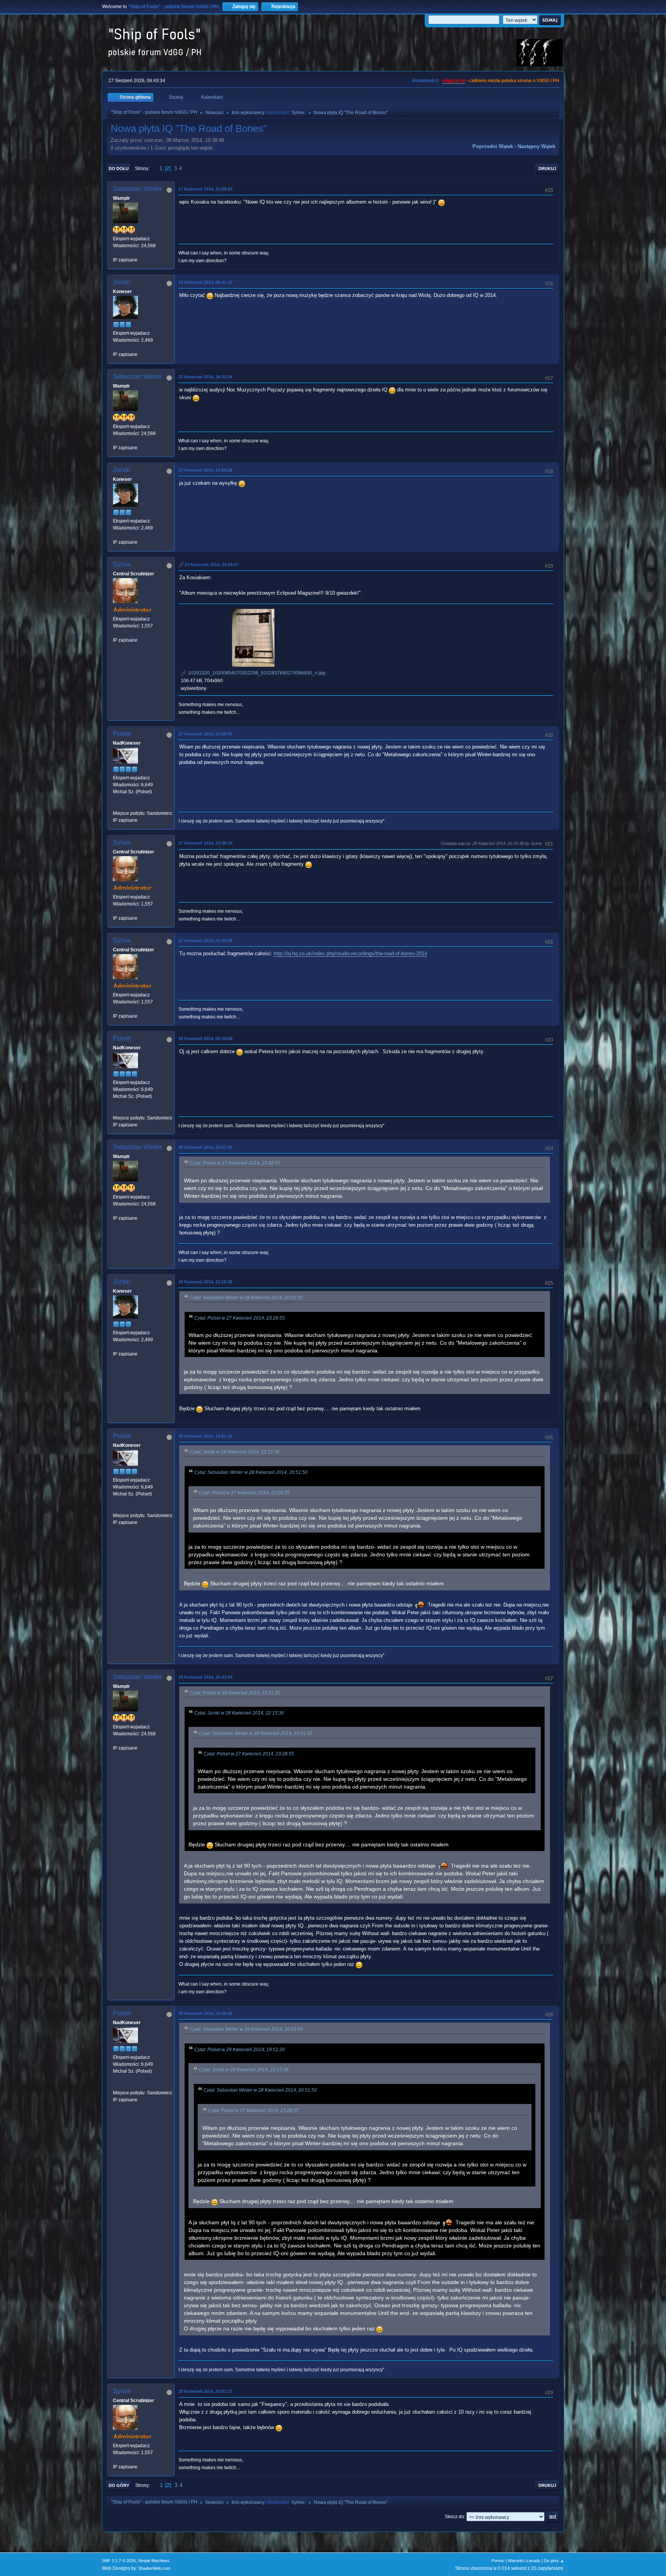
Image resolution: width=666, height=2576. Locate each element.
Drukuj (547, 169)
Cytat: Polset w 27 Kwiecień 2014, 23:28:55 (235, 1163)
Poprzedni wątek (493, 146)
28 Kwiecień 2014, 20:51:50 (205, 1147)
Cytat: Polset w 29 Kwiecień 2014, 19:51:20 (235, 1693)
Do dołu (119, 169)
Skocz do (454, 2517)
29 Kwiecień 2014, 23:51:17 (205, 2391)
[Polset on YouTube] (116, 806)
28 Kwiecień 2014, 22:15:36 (205, 1282)
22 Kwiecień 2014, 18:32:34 (205, 377)
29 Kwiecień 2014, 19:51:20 (205, 1436)
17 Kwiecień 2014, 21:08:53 (205, 189)
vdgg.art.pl (454, 81)
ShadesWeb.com (154, 2568)
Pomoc (498, 2561)
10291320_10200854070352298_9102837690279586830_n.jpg (256, 673)
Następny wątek (536, 146)
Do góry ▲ (554, 2561)
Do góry (119, 2485)
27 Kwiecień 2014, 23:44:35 (205, 941)
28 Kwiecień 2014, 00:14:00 (205, 1038)
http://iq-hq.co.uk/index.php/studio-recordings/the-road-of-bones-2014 (350, 953)
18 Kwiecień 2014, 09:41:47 (205, 282)
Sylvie (298, 113)
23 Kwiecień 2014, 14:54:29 (205, 470)
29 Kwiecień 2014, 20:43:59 (205, 1677)
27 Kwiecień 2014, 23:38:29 (205, 843)
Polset (122, 734)
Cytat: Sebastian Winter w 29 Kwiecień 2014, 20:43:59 (246, 2029)
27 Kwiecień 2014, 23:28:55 (205, 734)
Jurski (122, 282)
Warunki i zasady (524, 2561)
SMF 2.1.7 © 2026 (119, 2561)
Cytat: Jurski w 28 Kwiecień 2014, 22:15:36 (235, 1452)
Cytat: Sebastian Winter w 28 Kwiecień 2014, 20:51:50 (246, 1298)
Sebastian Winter (138, 189)
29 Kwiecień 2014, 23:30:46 (205, 2013)
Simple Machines (154, 2561)
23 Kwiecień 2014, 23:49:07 (212, 565)
